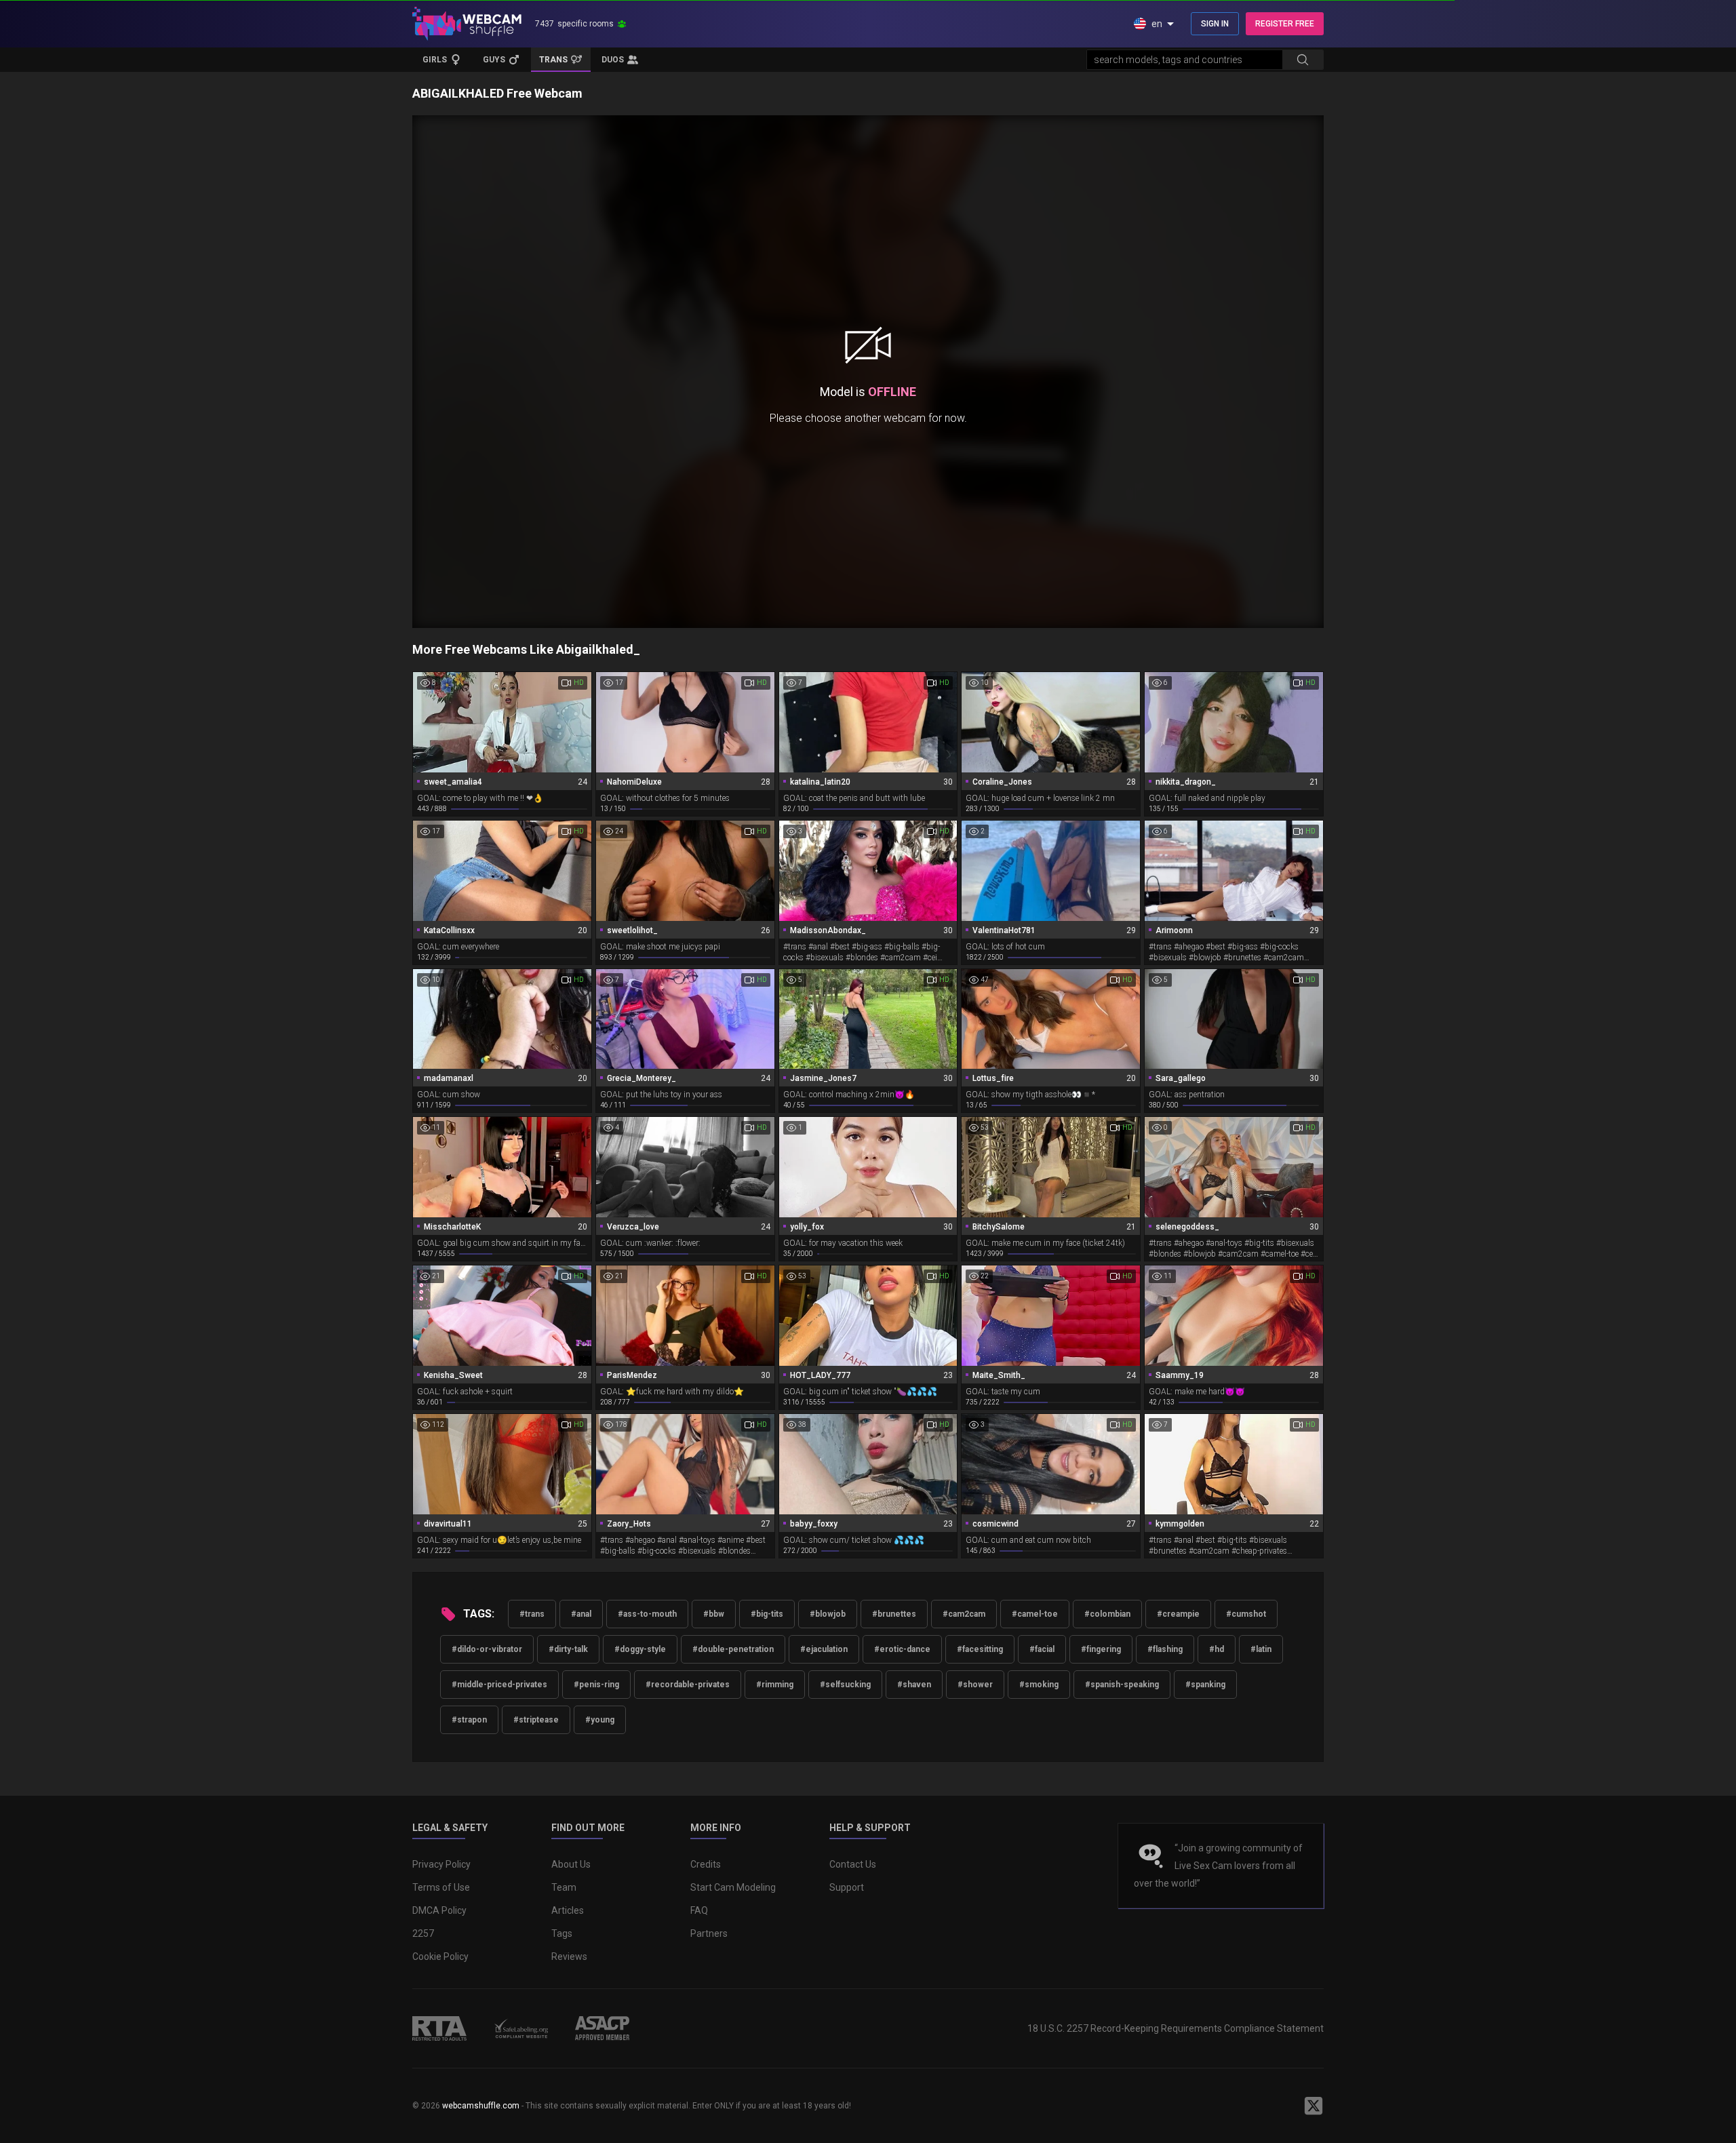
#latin (1261, 1649)
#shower (975, 1685)
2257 (423, 1933)
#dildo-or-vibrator (487, 1649)
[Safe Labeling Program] (521, 2028)
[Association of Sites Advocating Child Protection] (602, 2028)
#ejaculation (824, 1649)
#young (600, 1720)
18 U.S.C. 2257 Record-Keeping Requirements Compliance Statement (1176, 2028)
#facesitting (980, 1649)
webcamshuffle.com (481, 2106)
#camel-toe (1035, 1614)
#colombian (1107, 1614)
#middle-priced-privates (499, 1685)
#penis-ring (596, 1685)
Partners (709, 1933)
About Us (571, 1864)
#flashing (1165, 1649)
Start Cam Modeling (733, 1887)
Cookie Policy (440, 1957)
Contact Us (853, 1864)
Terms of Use (441, 1887)
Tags (562, 1933)
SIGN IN (1215, 24)
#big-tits (767, 1614)
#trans (532, 1614)
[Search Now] (1303, 60)
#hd (1217, 1649)
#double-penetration (733, 1649)
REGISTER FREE (1285, 24)
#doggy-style (640, 1649)
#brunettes (894, 1614)
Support (847, 1887)
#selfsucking (845, 1685)
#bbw (714, 1614)
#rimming (775, 1685)
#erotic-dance (902, 1649)
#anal (581, 1614)
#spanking (1205, 1685)
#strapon (469, 1720)
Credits (706, 1864)
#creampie (1178, 1614)
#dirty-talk (568, 1649)
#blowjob (828, 1614)
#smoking (1039, 1685)
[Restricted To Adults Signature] (439, 2028)
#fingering (1101, 1649)
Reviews (569, 1957)
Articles (568, 1910)
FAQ (699, 1910)
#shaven (914, 1685)
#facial (1042, 1649)
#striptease (536, 1720)
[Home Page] (467, 24)
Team (564, 1887)
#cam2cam (964, 1614)
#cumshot (1246, 1614)
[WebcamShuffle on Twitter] (1314, 2106)
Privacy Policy (441, 1864)
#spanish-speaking (1122, 1685)
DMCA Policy (439, 1910)
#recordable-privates (688, 1685)
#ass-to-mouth (647, 1614)
